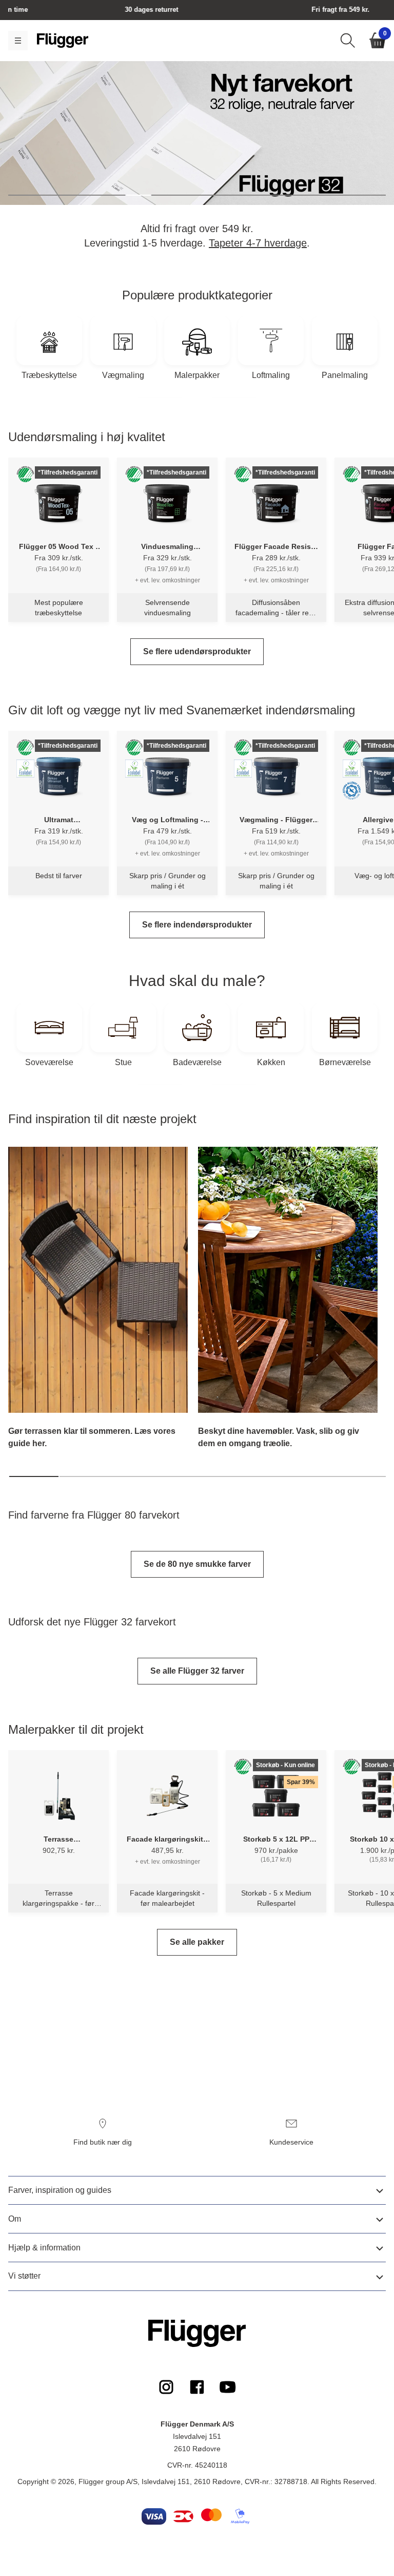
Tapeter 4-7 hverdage (258, 243)
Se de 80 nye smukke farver (197, 1564)
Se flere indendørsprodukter (197, 925)
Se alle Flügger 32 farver (197, 1671)
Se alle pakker (197, 1942)
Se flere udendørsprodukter (197, 651)
